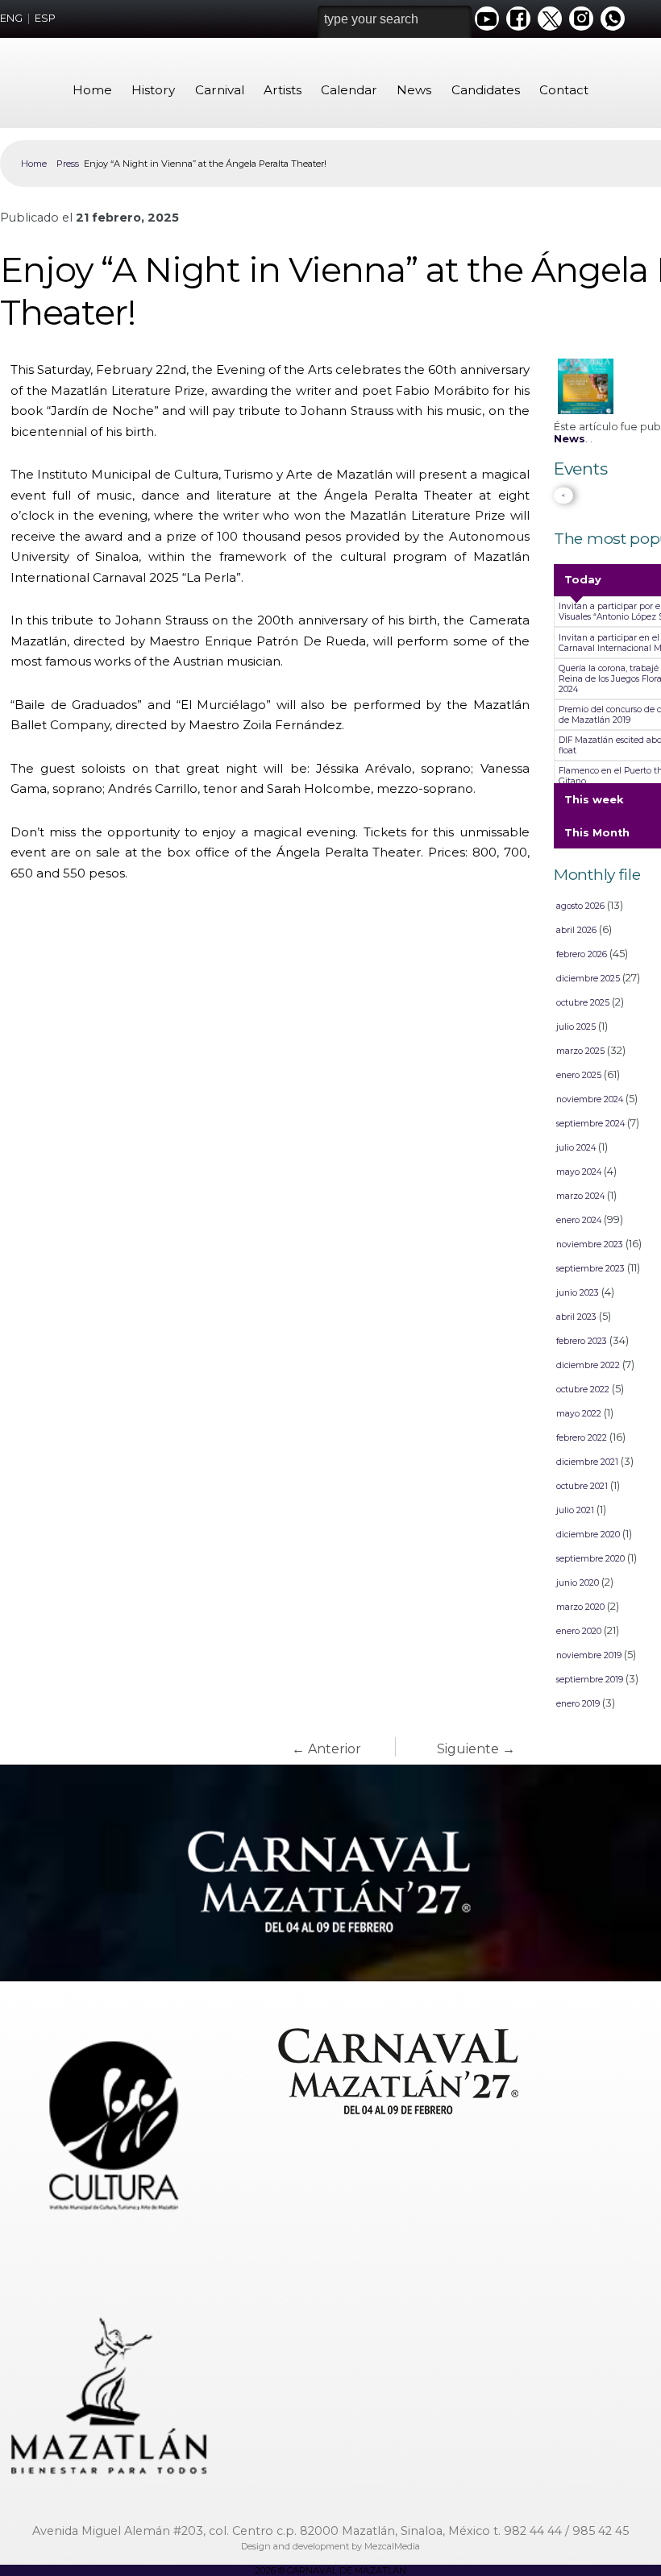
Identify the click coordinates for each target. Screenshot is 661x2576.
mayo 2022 (579, 1414)
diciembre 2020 (588, 1535)
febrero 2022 (582, 1438)
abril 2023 (576, 1317)
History (153, 90)
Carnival (220, 90)
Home (92, 90)
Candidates (486, 90)
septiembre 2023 (590, 1269)
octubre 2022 (583, 1390)
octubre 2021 (582, 1486)
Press (68, 164)
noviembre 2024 (590, 1099)
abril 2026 (576, 930)
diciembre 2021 (587, 1462)
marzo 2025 (580, 1051)
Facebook (518, 19)
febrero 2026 (582, 954)
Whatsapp (613, 19)
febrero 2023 (582, 1341)
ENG (11, 18)
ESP (45, 18)
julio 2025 (576, 1027)
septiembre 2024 (590, 1124)
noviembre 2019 (589, 1655)
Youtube (487, 19)
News (414, 90)
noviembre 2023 (590, 1244)
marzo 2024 (580, 1196)
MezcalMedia (392, 2546)
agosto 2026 (580, 906)
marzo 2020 (580, 1607)
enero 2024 (579, 1220)
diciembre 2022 (588, 1365)
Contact (564, 90)
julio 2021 (575, 1510)
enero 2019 (578, 1704)
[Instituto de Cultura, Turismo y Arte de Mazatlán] (109, 2114)
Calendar (349, 90)
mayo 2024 (579, 1172)
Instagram (581, 19)
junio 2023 (578, 1293)
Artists (283, 90)
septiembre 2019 (590, 1680)
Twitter (550, 19)
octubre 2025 (583, 1003)
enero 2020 (579, 1631)
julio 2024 (576, 1148)
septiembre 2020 (590, 1559)
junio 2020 (578, 1583)
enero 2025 (579, 1075)
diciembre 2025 (588, 979)
